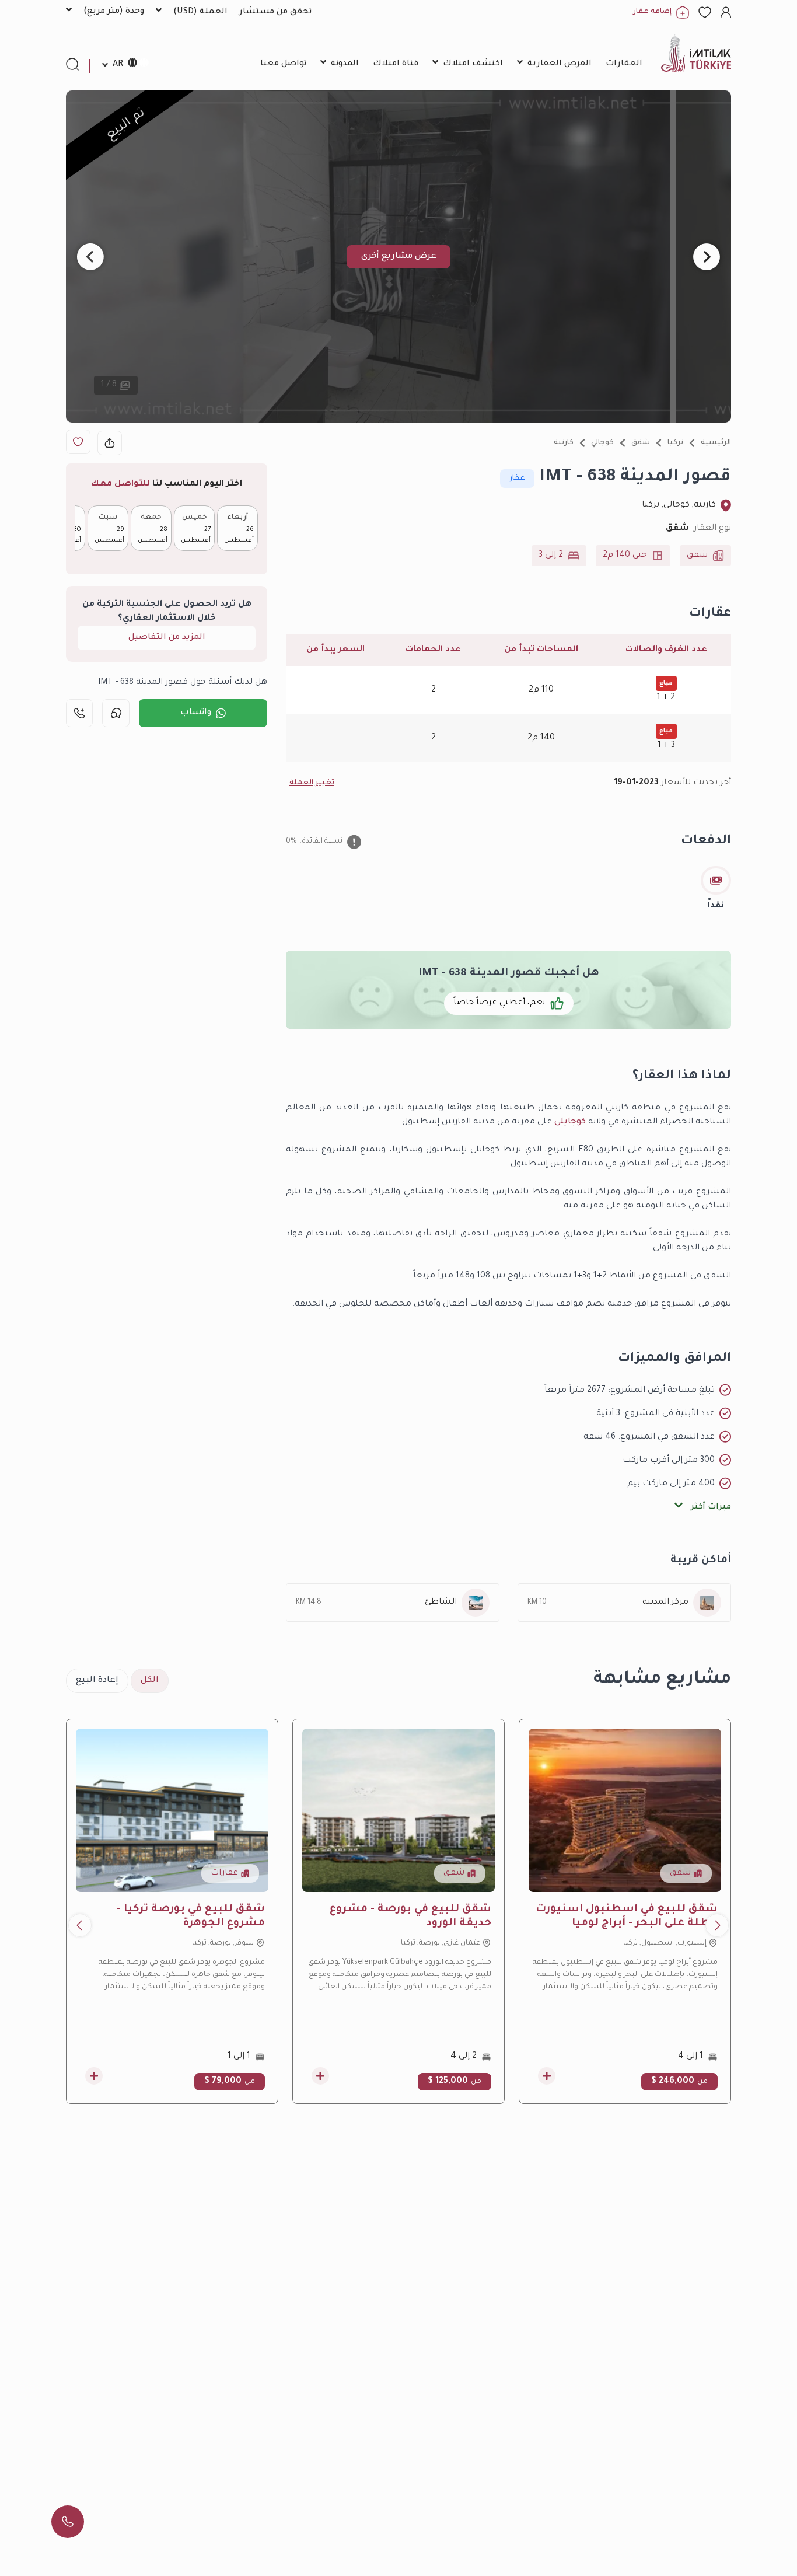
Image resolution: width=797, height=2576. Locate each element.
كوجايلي (570, 1122)
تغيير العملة (312, 783)
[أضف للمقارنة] (547, 2076)
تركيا (675, 443)
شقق (641, 443)
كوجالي (602, 443)
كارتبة (564, 443)
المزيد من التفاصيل (167, 638)
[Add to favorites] (78, 442)
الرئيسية (716, 443)
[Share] (110, 443)
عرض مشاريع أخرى (399, 257)
